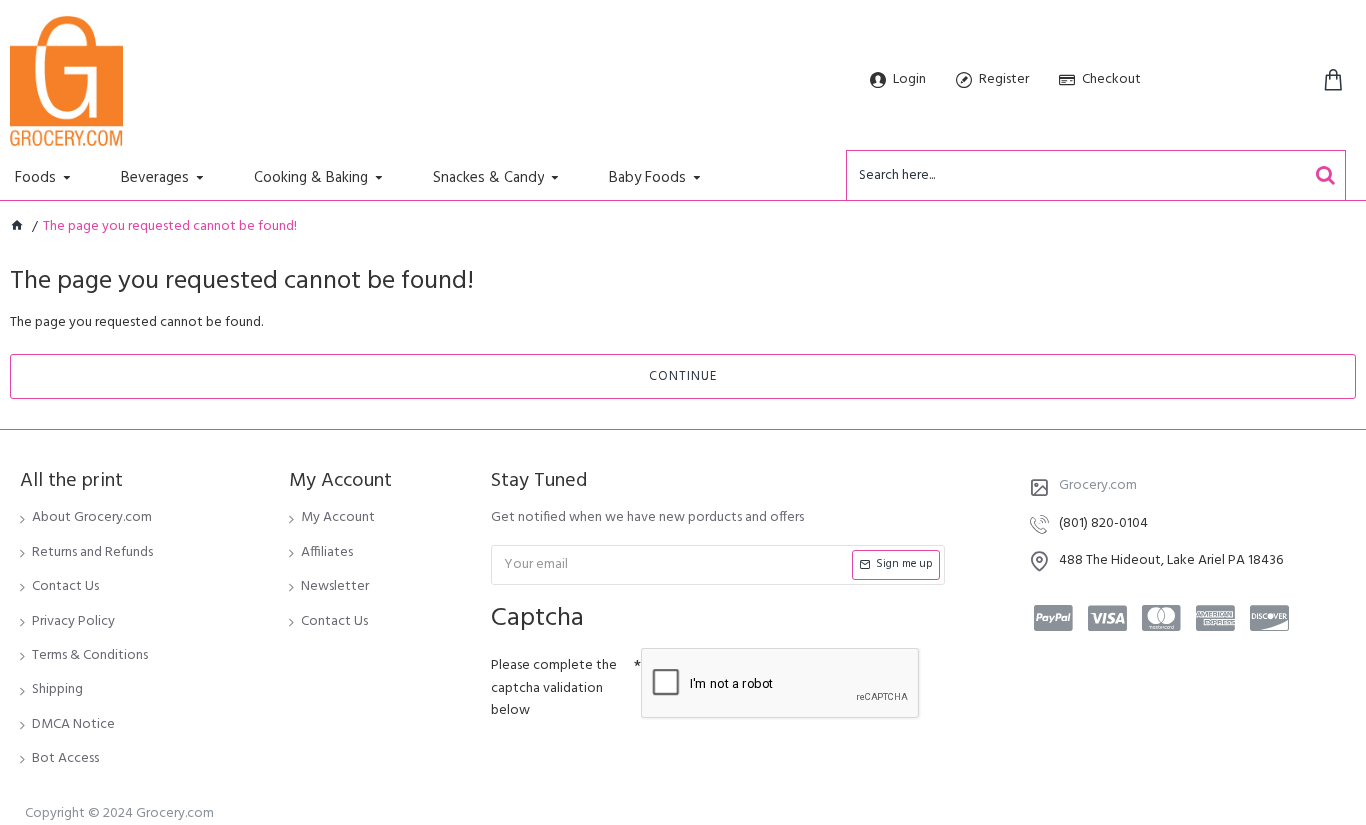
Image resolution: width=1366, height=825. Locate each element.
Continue (683, 376)
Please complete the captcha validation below (554, 688)
